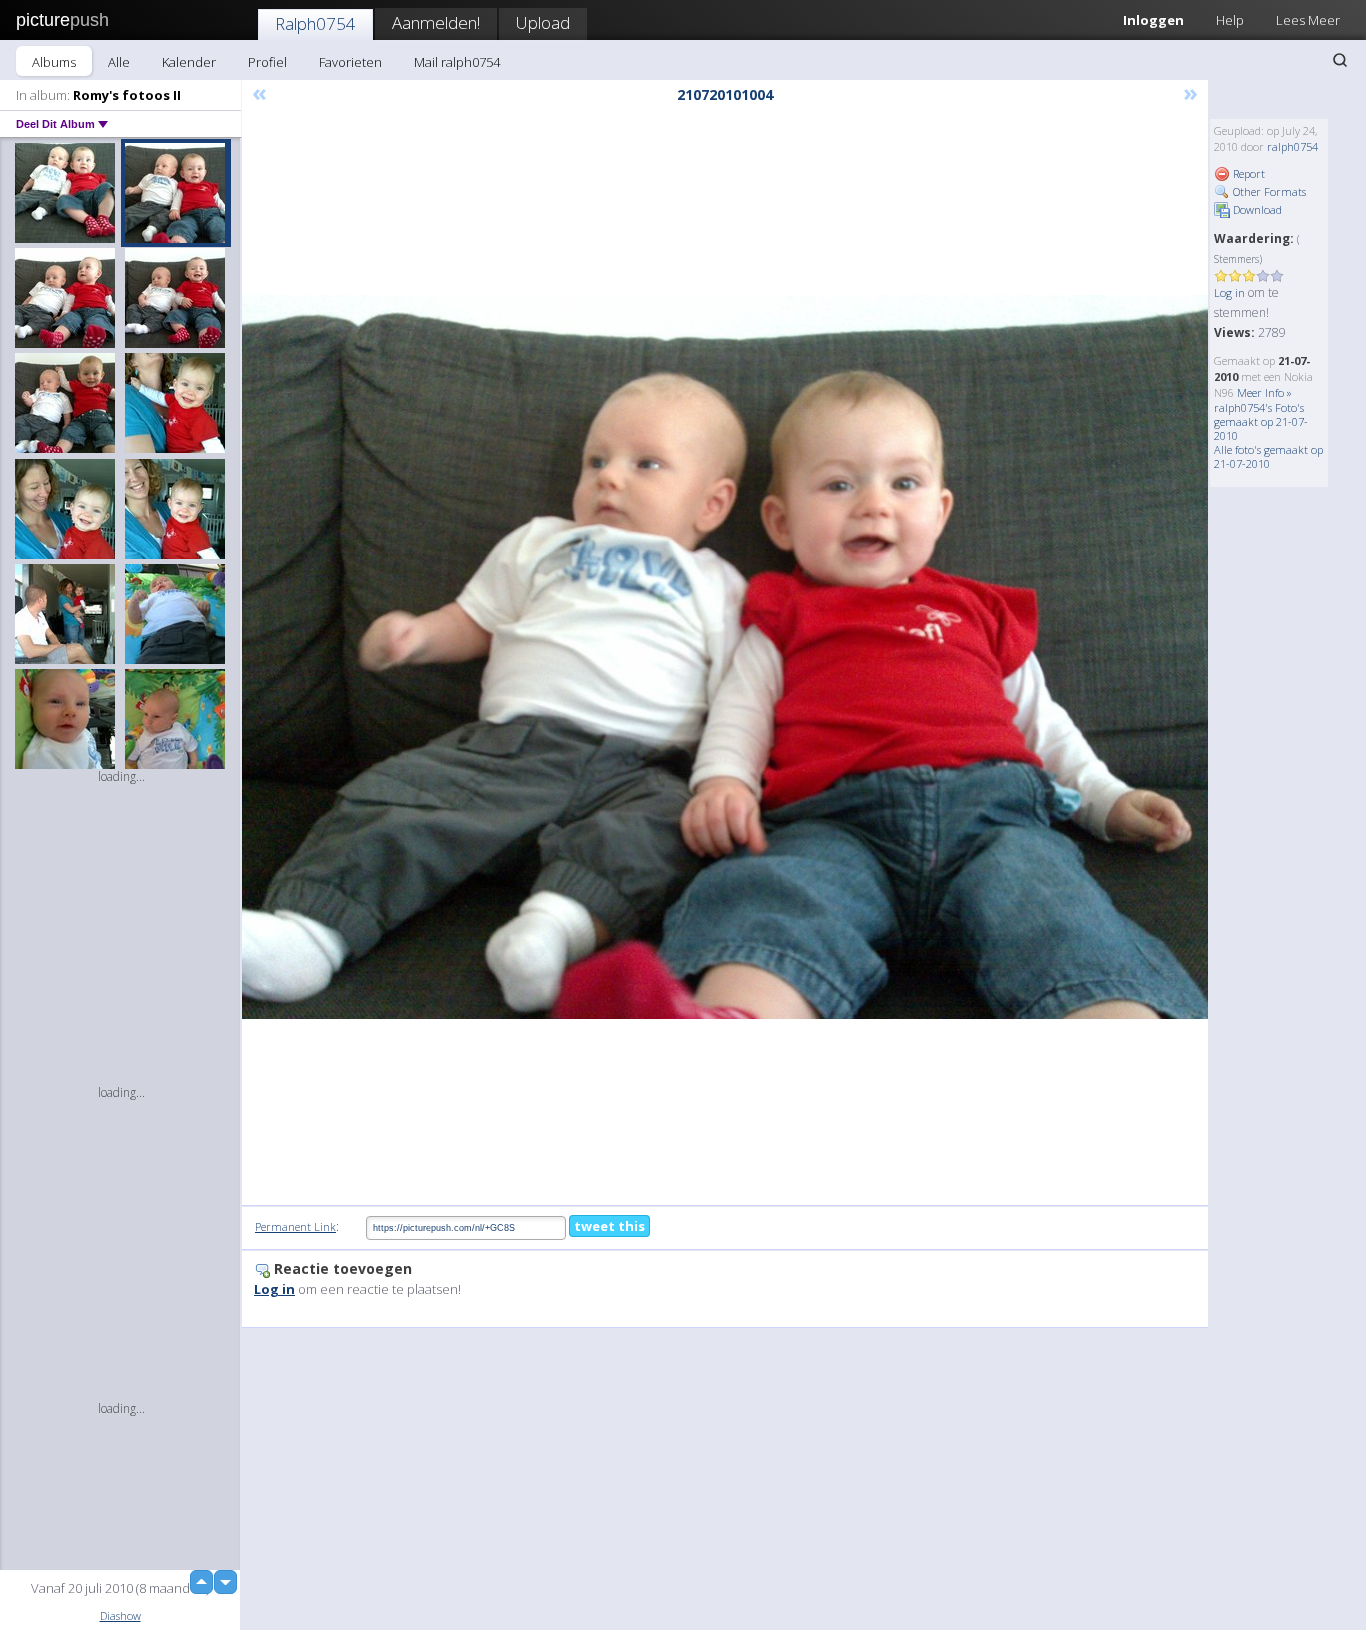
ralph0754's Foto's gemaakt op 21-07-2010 (1261, 421)
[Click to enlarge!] (725, 657)
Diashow (120, 1615)
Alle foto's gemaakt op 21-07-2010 (1268, 456)
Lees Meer (1308, 20)
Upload (543, 22)
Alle (119, 62)
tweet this (609, 1226)
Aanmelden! (436, 22)
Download (1256, 209)
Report (1247, 173)
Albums (54, 62)
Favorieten (350, 62)
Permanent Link (295, 1226)
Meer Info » (1264, 392)
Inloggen (1153, 20)
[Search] (1340, 60)
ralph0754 (1292, 146)
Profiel (267, 62)
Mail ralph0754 (457, 62)
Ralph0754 (315, 23)
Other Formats (1268, 191)
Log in (1229, 292)
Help (1230, 20)
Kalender (189, 62)
